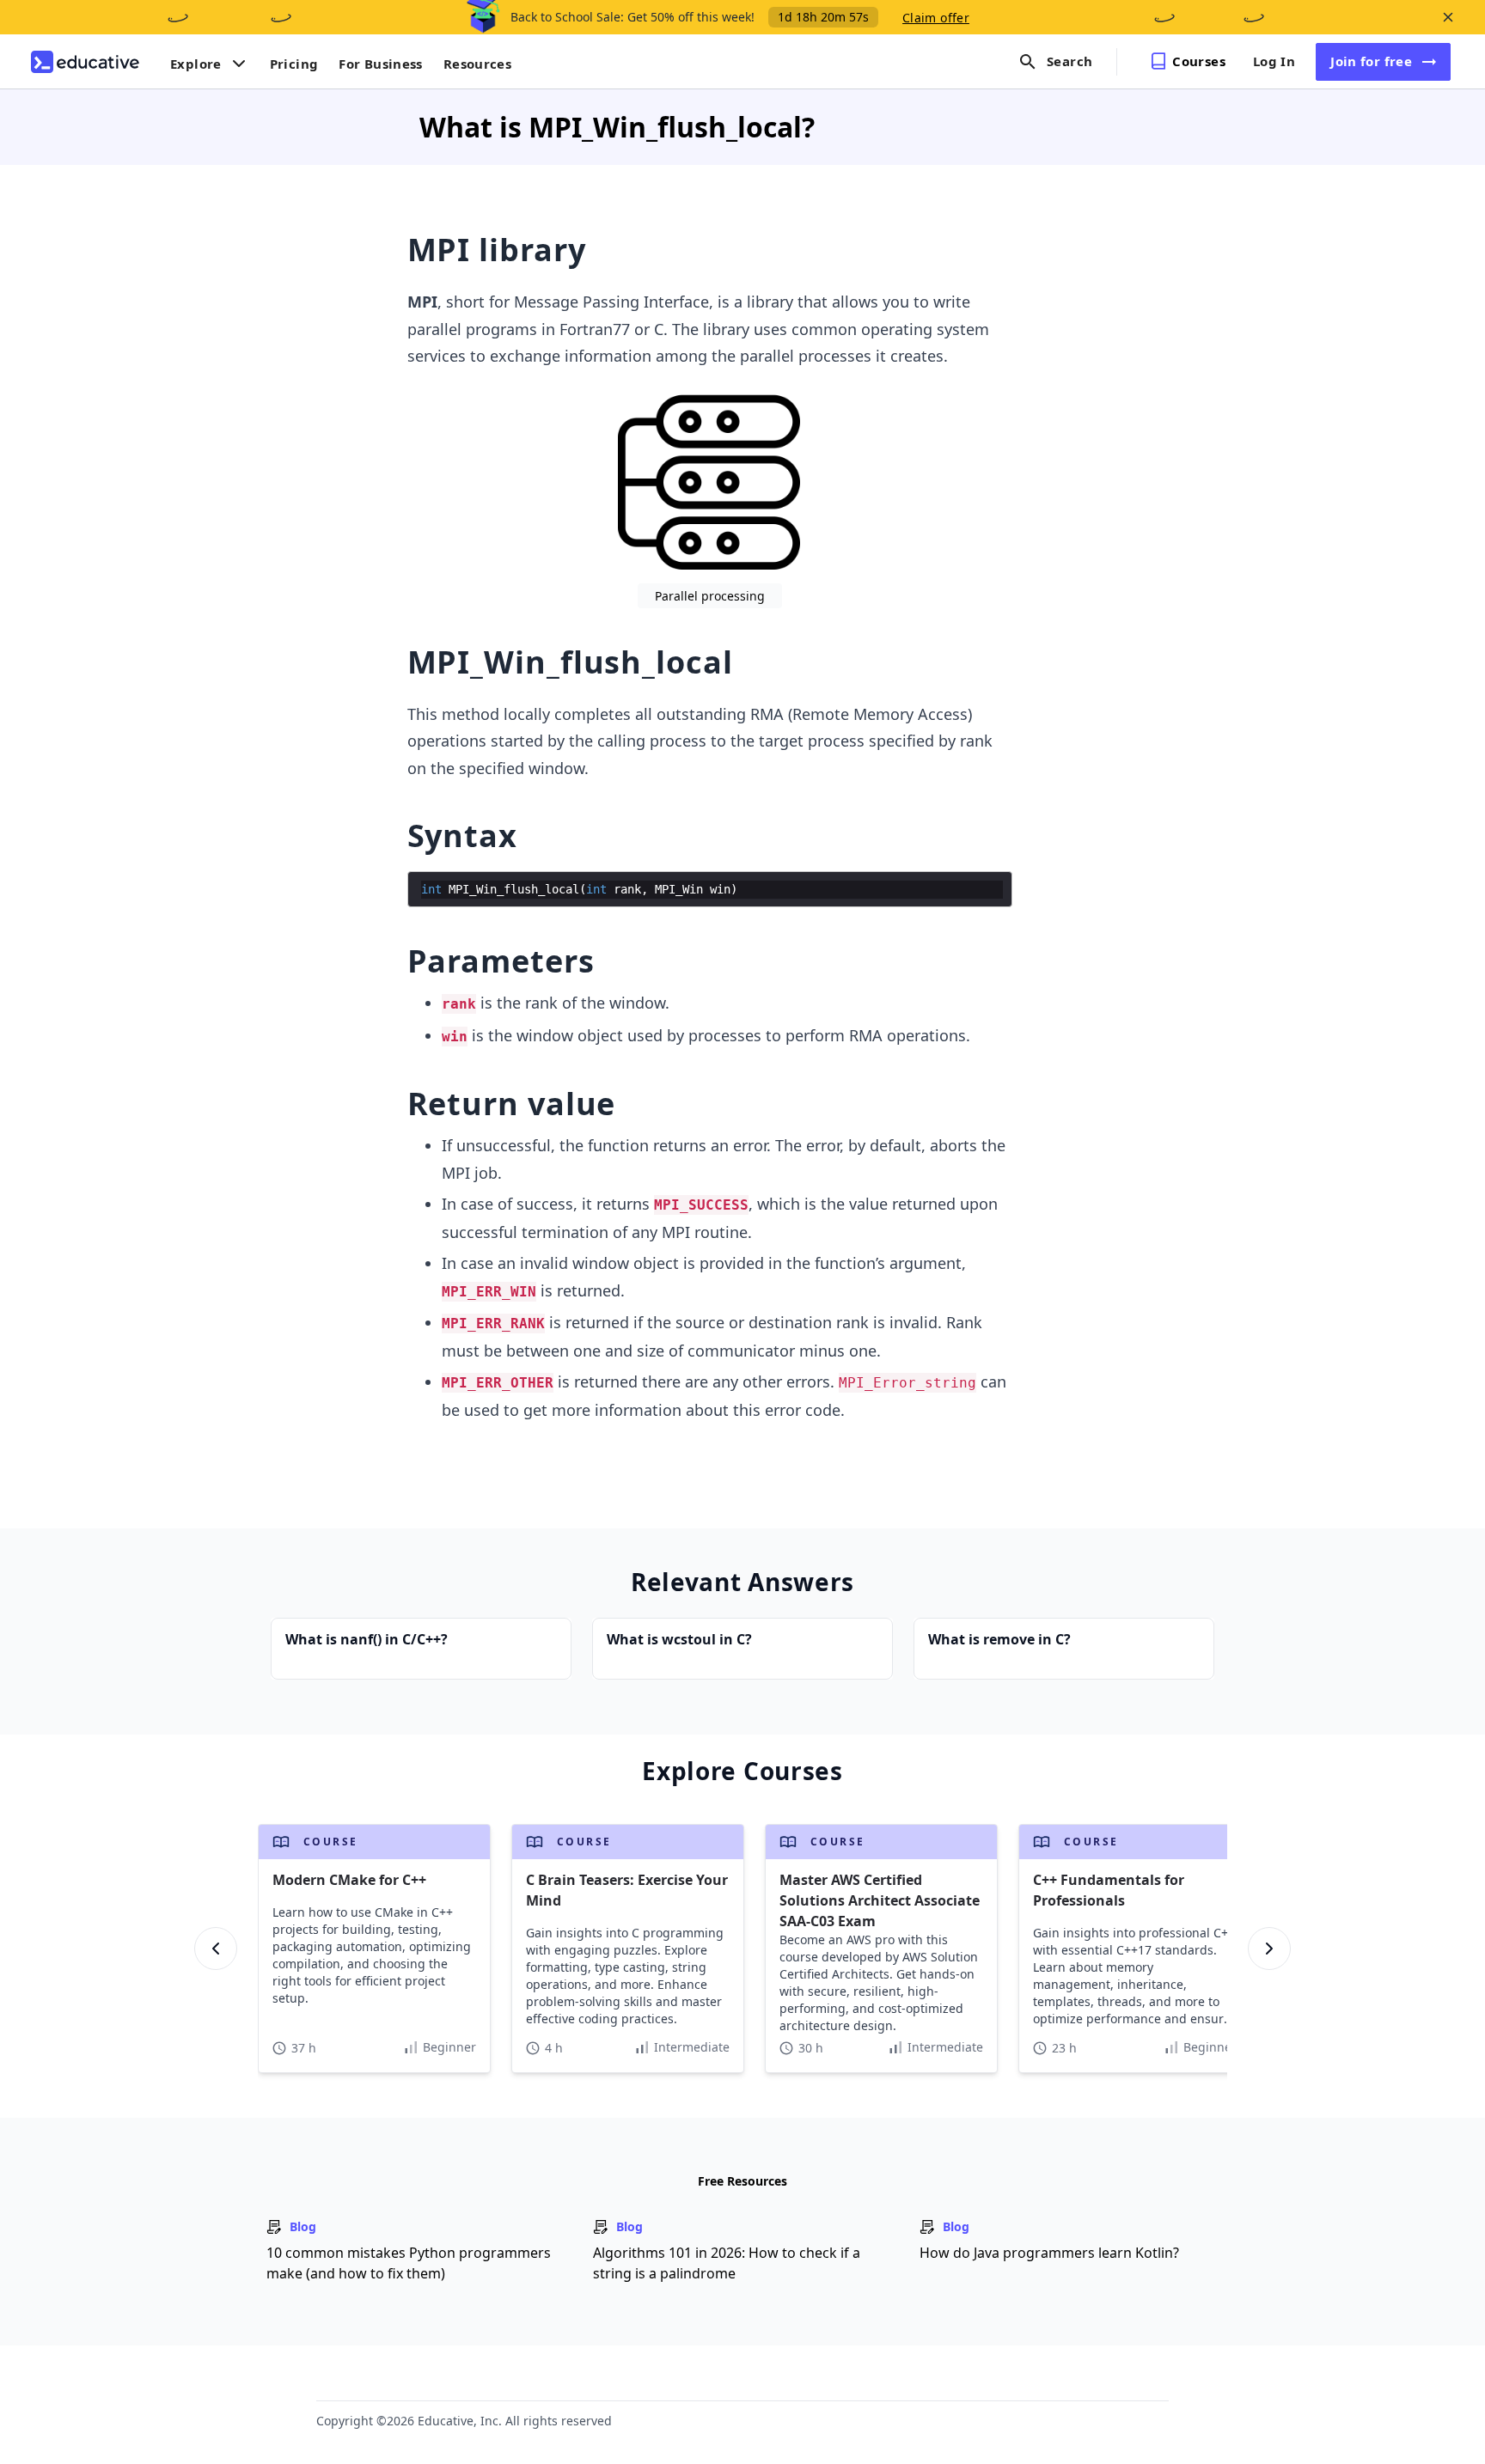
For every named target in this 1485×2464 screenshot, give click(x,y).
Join (1371, 61)
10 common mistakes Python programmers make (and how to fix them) (409, 2263)
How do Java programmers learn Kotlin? (1049, 2253)
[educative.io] (85, 62)
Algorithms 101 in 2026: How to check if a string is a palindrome (727, 2263)
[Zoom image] (709, 481)
